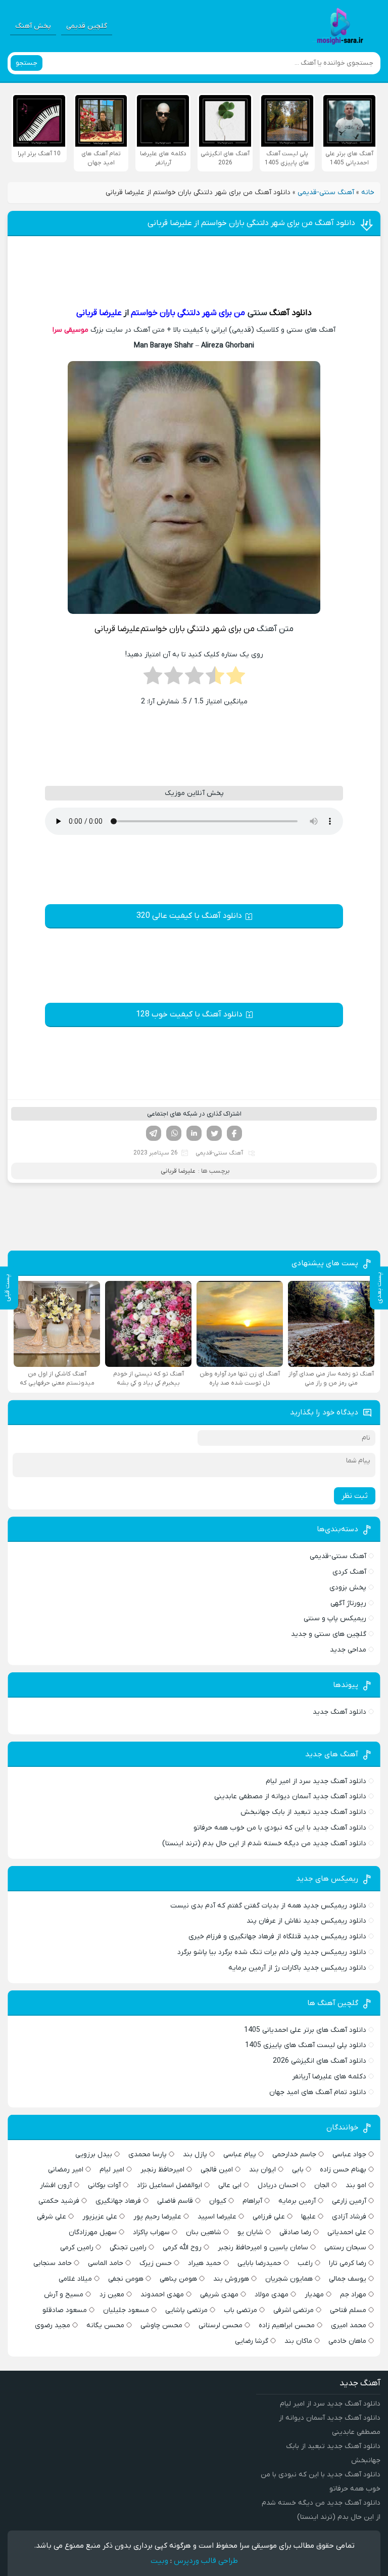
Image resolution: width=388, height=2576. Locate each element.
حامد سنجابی (53, 2263)
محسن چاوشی (161, 2325)
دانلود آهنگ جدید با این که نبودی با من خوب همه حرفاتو (280, 1828)
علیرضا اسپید (217, 2217)
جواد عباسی (349, 2155)
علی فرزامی (269, 2217)
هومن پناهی (178, 2279)
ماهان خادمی (347, 2341)
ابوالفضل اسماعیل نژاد (169, 2185)
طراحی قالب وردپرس (206, 2561)
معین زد (112, 2295)
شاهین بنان (204, 2232)
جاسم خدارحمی (294, 2155)
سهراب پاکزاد (151, 2232)
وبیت (159, 2561)
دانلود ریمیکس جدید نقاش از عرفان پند (306, 1921)
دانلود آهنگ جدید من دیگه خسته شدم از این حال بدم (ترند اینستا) (264, 1844)
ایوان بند (262, 2170)
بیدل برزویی (94, 2155)
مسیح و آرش (64, 2295)
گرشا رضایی (252, 2341)
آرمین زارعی (349, 2201)
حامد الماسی (106, 2263)
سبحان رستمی (345, 2248)
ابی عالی (230, 2185)
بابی (298, 2170)
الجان (322, 2185)
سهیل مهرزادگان (93, 2232)
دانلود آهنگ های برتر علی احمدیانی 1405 (305, 2030)
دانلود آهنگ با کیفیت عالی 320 (189, 916)
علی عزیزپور (100, 2217)
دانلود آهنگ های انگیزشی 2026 (320, 2061)
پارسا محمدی (148, 2155)
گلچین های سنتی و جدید (329, 1634)
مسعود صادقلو (65, 2310)
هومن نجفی (126, 2279)
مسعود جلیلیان (126, 2310)
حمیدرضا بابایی (259, 2263)
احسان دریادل (278, 2185)
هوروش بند (231, 2279)
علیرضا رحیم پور (157, 2217)
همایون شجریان (289, 2279)
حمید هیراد (205, 2263)
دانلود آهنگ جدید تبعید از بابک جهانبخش (303, 1812)
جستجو (27, 63)
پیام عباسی (240, 2155)
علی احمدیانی (347, 2232)
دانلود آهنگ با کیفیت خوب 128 (189, 1014)
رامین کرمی (77, 2248)
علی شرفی (52, 2217)
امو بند (356, 2185)
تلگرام (154, 1133)
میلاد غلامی (75, 2279)
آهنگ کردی (349, 1572)
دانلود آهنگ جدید (339, 1712)
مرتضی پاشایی (186, 2310)
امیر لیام (112, 2170)
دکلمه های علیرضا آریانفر (329, 2077)
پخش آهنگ (33, 26)
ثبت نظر (355, 1496)
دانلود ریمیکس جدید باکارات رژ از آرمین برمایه (297, 1968)
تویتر (214, 1133)
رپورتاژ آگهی (348, 1603)
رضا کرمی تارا (348, 2263)
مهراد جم (353, 2295)
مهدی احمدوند (162, 2295)
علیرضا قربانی (178, 1171)
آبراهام (252, 2201)
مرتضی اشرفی (294, 2310)
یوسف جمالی (348, 2279)
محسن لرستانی (221, 2325)
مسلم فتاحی (348, 2310)
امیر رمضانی (66, 2170)
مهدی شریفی (219, 2295)
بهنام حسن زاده (343, 2170)
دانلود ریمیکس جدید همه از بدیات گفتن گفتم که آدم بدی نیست (268, 1906)
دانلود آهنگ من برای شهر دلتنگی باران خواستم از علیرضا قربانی (251, 223)
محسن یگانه (105, 2325)
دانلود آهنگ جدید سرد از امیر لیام (316, 1781)
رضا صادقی (295, 2232)
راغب (305, 2263)
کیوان (218, 2201)
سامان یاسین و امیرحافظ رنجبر (263, 2248)
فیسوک (234, 1133)
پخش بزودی (348, 1588)
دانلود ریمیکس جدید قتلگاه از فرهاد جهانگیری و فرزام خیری (277, 1937)
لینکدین (194, 1133)
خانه (368, 192)
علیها (308, 2217)
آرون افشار (56, 2185)
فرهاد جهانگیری (118, 2201)
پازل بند (195, 2155)
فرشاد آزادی (349, 2217)
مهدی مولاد (272, 2295)
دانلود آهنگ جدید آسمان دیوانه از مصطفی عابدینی (290, 1796)
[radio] (236, 679)
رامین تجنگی (128, 2248)
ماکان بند (298, 2341)
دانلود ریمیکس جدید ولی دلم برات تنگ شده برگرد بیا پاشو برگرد (272, 1952)
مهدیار (314, 2295)
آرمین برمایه (297, 2201)
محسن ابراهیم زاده (287, 2325)
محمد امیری (349, 2325)
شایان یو (250, 2232)
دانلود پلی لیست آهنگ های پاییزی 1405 (306, 2045)
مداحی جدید (348, 1650)
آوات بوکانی (104, 2185)
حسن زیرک (156, 2263)
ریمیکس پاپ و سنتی (335, 1618)
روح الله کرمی (182, 2248)
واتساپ (174, 1133)
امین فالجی (217, 2170)
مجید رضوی (53, 2325)
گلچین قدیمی (87, 26)
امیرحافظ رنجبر (162, 2170)
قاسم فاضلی (175, 2201)
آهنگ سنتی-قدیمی (326, 192)
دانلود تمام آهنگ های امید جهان (318, 2092)
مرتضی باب (240, 2310)
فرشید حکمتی (59, 2201)
